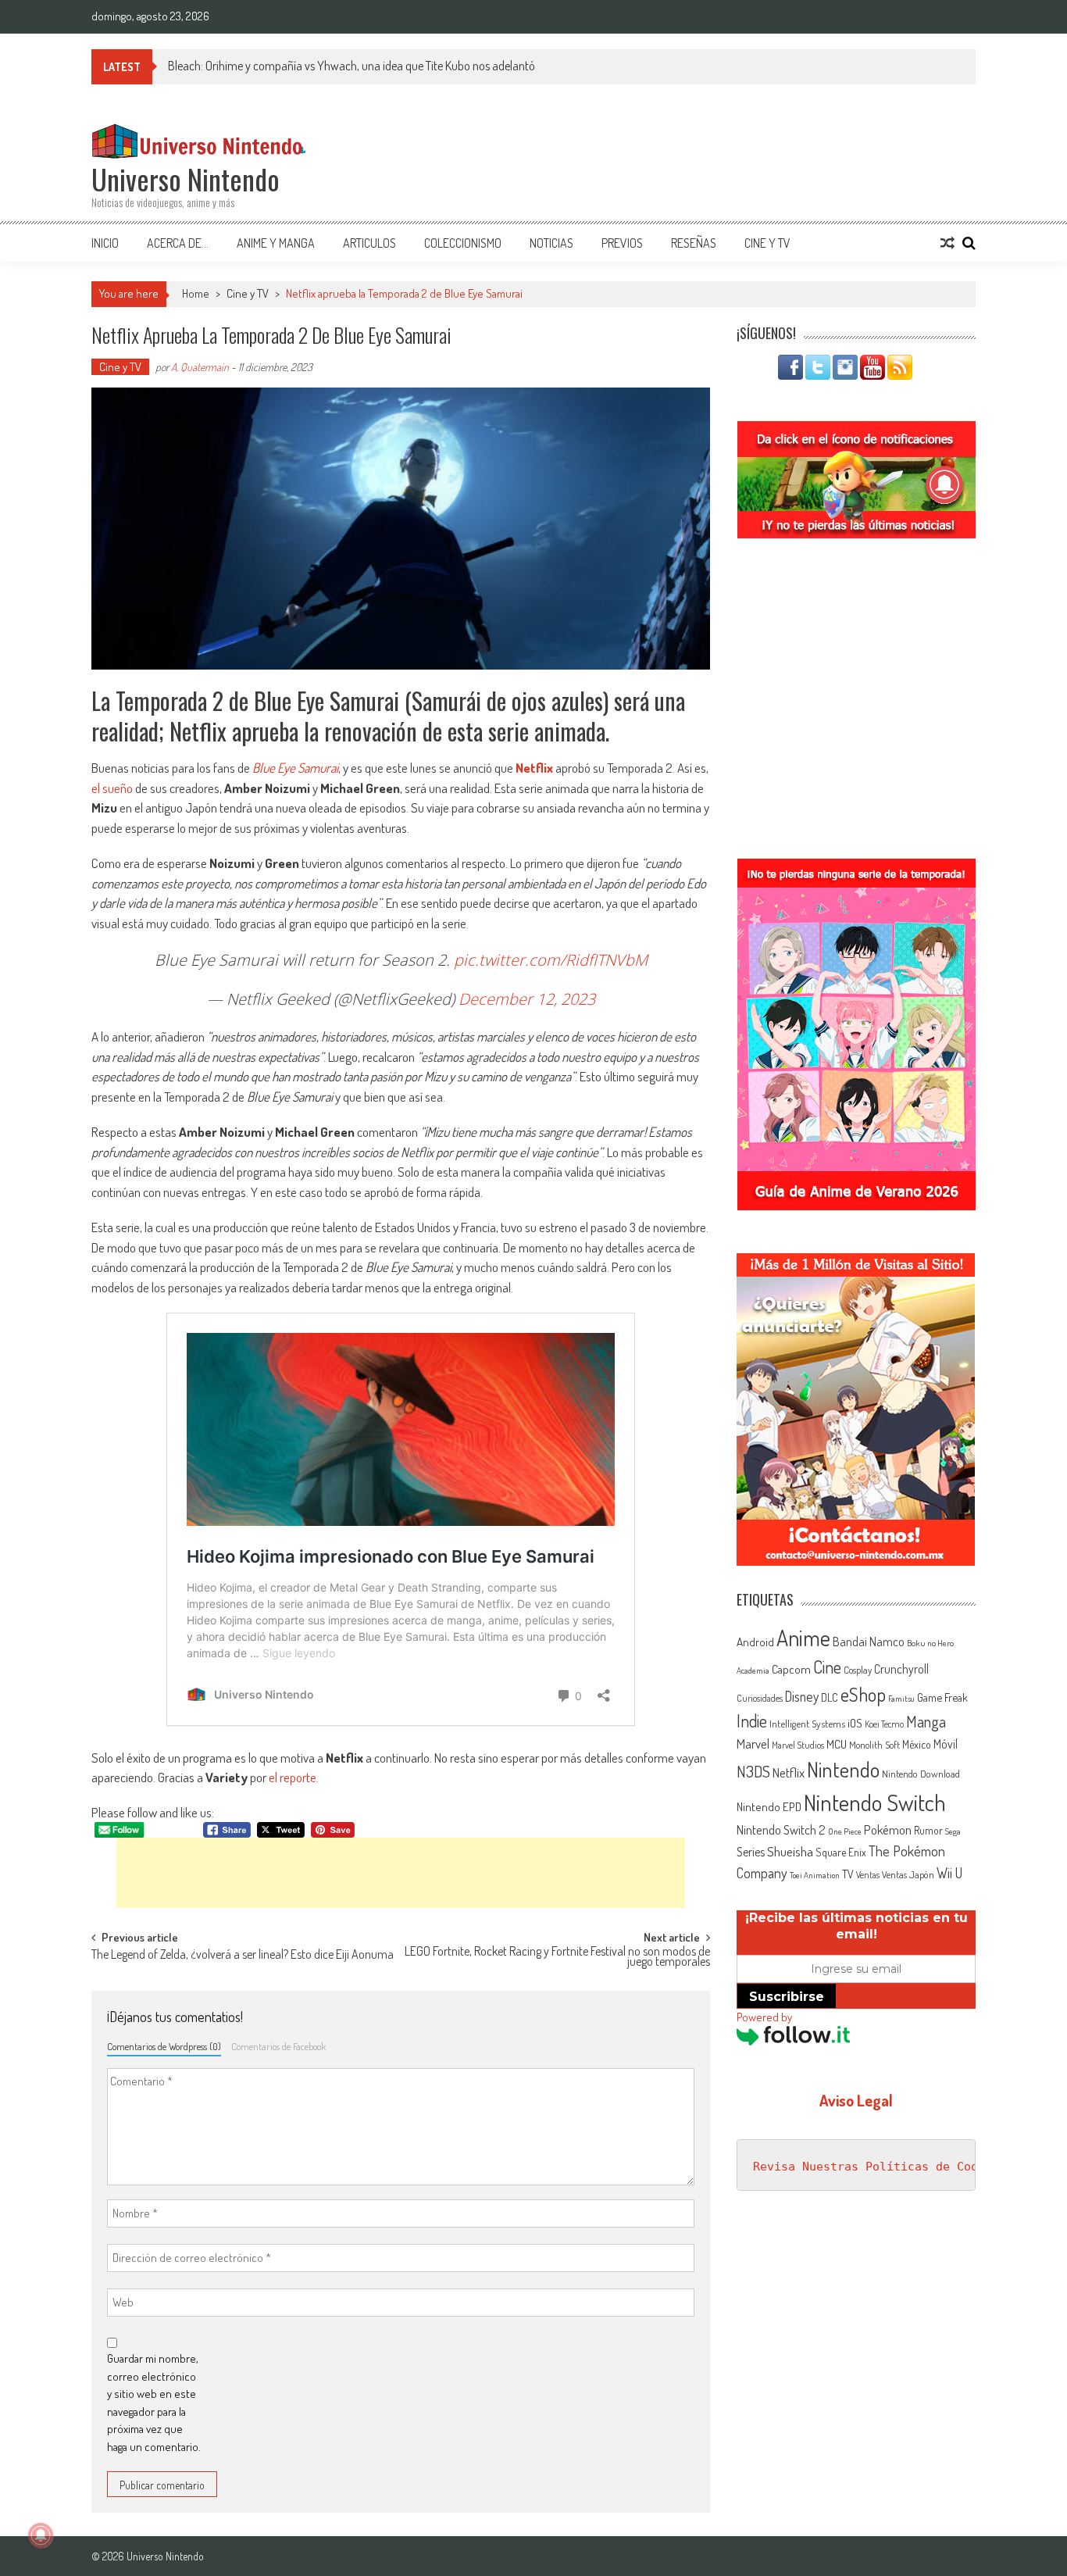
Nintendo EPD (769, 1806)
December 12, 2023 (527, 999)
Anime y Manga (276, 243)
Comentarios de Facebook (278, 2046)
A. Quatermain (200, 367)
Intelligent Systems (807, 1723)
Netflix (534, 768)
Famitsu (901, 1699)
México (917, 1744)
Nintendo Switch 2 (781, 1829)
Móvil (946, 1744)
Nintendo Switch (875, 1802)
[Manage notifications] (41, 2535)
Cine (827, 1667)
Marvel (753, 1743)
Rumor (928, 1830)
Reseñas (694, 243)
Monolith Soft (874, 1745)
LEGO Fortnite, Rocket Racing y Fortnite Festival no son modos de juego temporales (557, 1958)
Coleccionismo (463, 243)
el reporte (293, 1777)
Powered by (764, 2017)
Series (751, 1852)
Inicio (105, 243)
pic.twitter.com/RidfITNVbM (551, 960)
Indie (752, 1721)
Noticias (551, 243)
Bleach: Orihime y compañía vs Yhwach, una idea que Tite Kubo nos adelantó (352, 66)
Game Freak (942, 1697)
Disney (802, 1696)
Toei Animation (815, 1875)
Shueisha (790, 1851)
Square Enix (841, 1852)
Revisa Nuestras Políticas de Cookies (880, 2167)
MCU (837, 1744)
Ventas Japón (908, 1874)
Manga (926, 1721)
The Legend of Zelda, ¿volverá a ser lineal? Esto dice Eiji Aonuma (243, 1956)
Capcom (791, 1669)
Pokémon (888, 1829)
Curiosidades (760, 1698)
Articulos (369, 243)
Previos (622, 243)
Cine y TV (767, 243)
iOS (855, 1723)
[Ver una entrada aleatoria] (947, 243)
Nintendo (843, 1769)
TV (848, 1874)
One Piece (845, 1831)
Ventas (868, 1875)
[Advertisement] (401, 1873)
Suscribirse (787, 1997)
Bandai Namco (869, 1642)
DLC (830, 1697)
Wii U (949, 1872)
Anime (803, 1638)
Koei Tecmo (884, 1724)
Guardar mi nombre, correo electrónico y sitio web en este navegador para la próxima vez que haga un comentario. (154, 2403)
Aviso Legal (856, 2100)
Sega (953, 1831)
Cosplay (858, 1670)
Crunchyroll (901, 1669)
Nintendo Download (921, 1774)
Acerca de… (178, 243)
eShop (863, 1694)
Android (755, 1642)
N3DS (753, 1771)
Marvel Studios (798, 1745)
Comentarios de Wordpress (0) (164, 2046)
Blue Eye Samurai (295, 768)
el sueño (112, 788)
